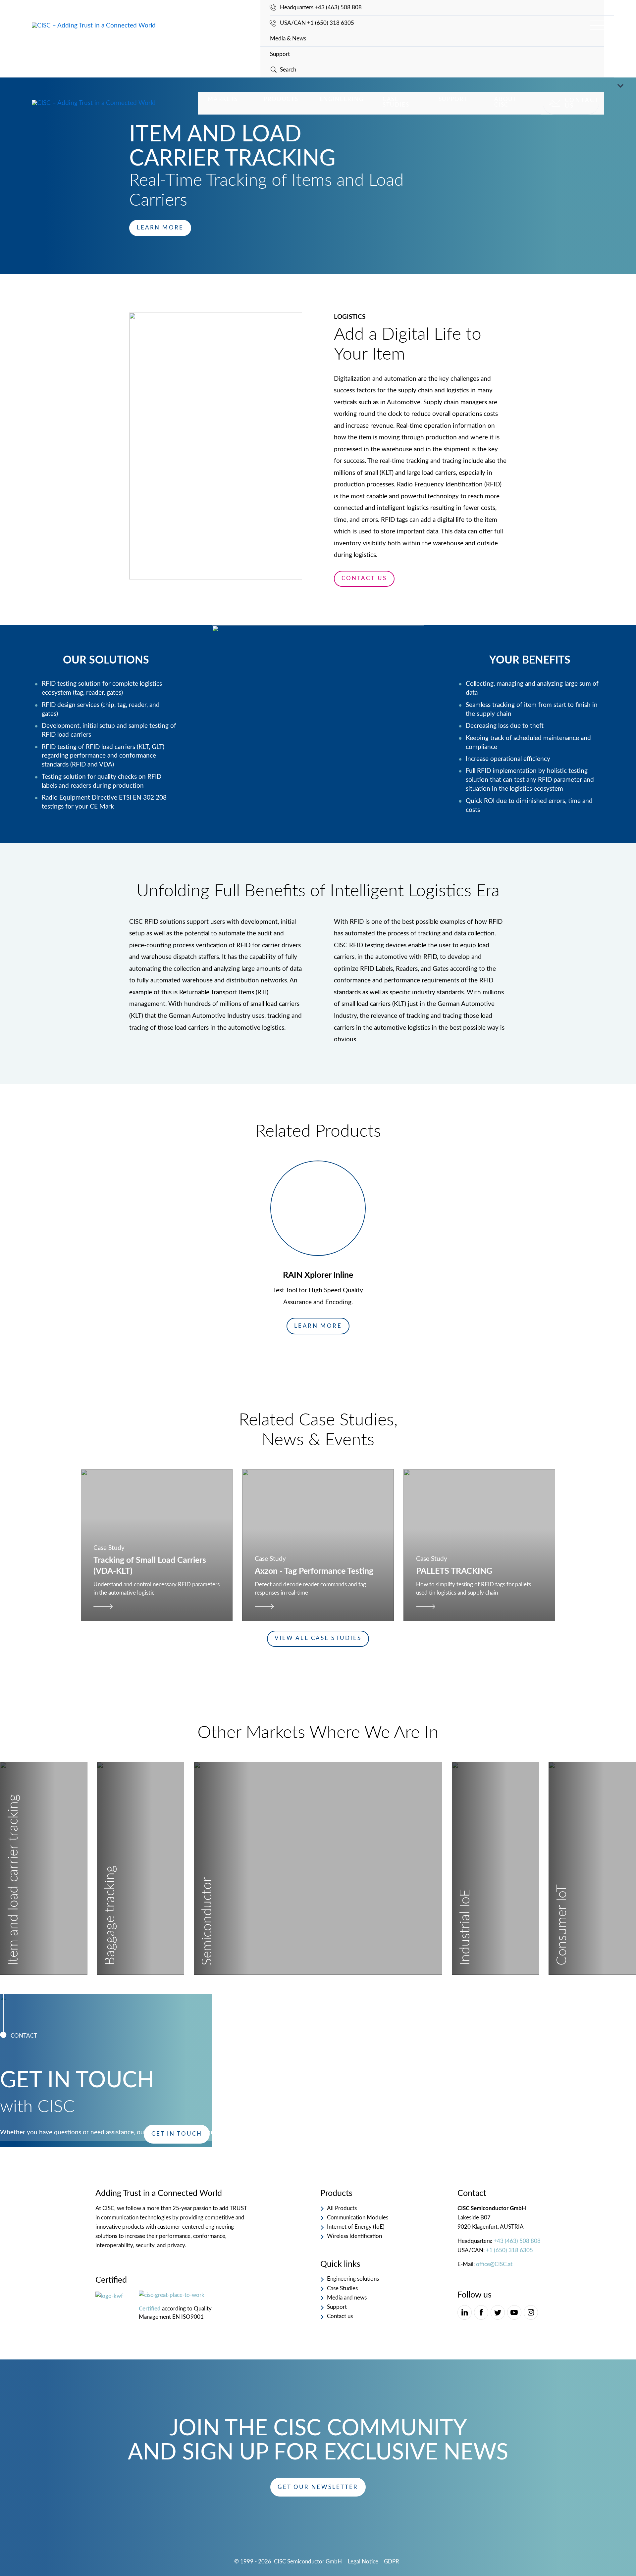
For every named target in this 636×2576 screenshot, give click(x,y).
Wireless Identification (354, 2236)
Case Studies (396, 102)
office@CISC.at (494, 2264)
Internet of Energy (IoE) (356, 2227)
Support (280, 54)
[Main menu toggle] (597, 25)
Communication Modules (358, 2218)
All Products (342, 2208)
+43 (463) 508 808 (517, 2241)
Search (288, 70)
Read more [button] (49, 1954)
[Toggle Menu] (619, 87)
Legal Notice (363, 2562)
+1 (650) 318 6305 (509, 2250)
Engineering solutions (353, 2279)
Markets (223, 99)
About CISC (506, 102)
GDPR (392, 2562)
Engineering (342, 99)
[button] (318, 1326)
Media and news (347, 2298)
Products (281, 99)
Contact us (582, 103)
